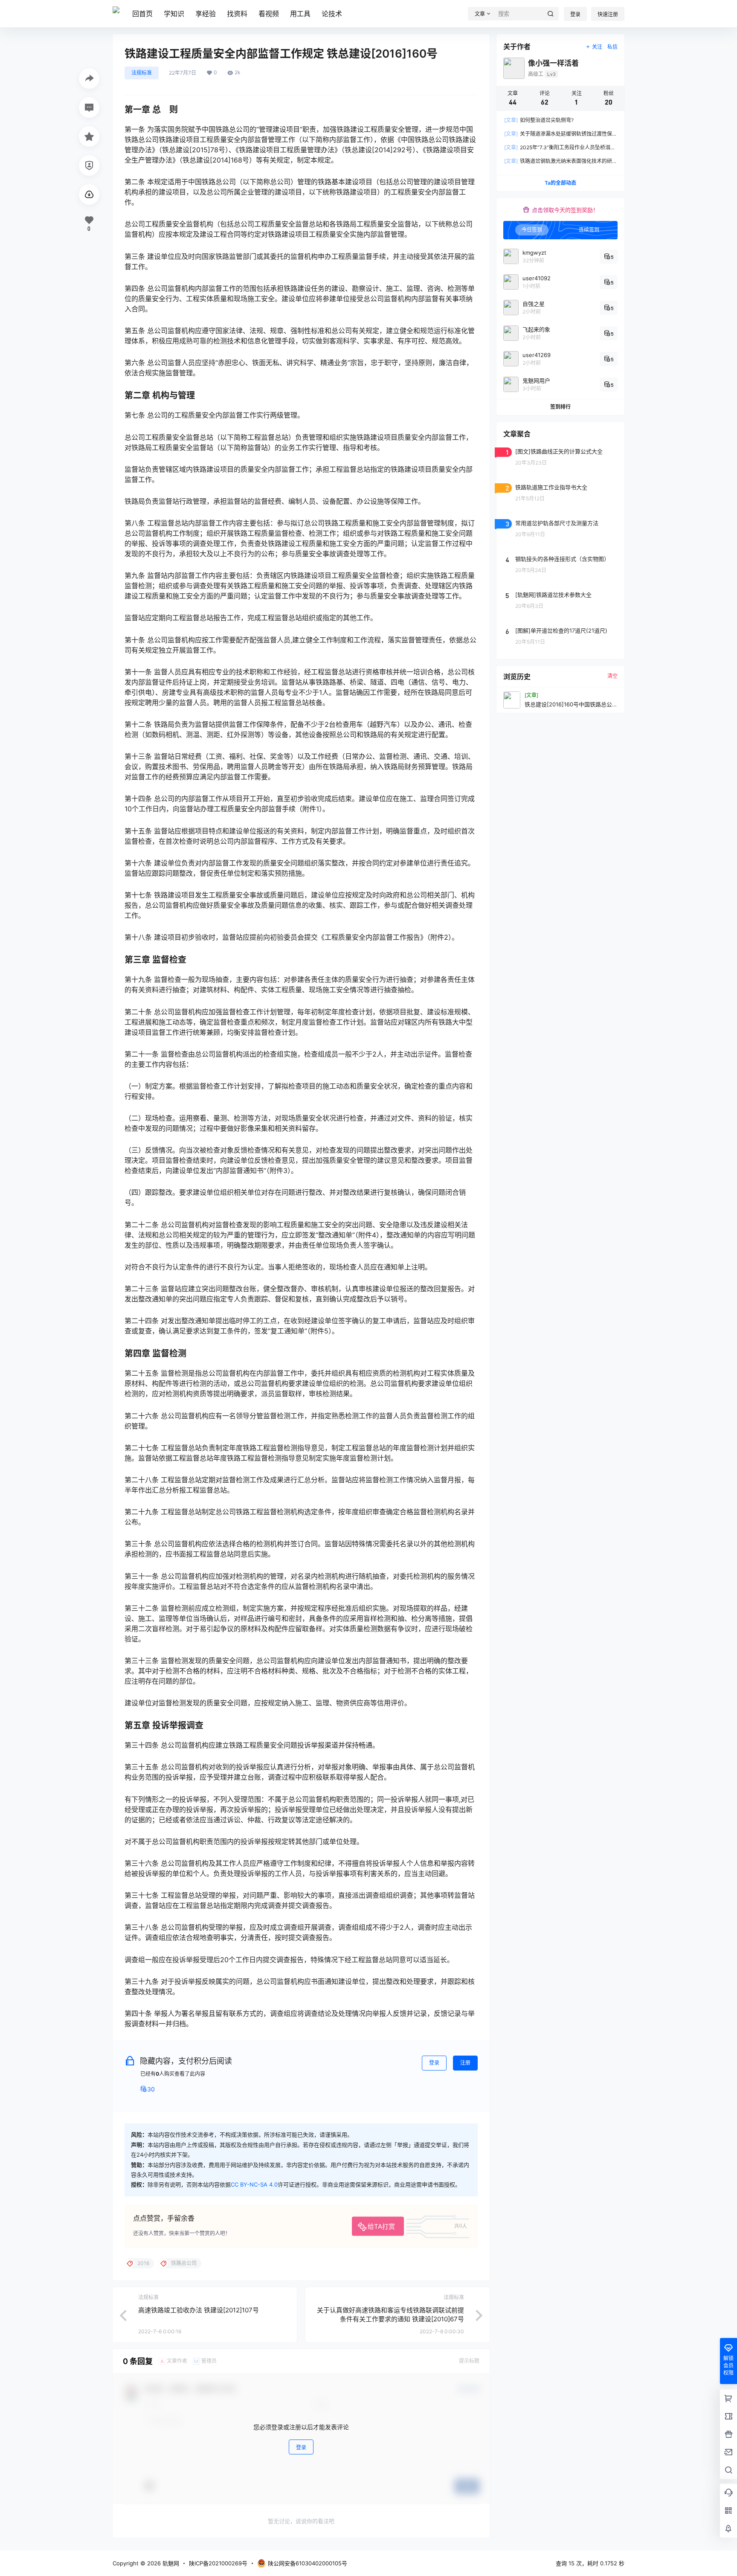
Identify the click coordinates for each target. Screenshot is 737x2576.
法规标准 (142, 73)
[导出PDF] (89, 195)
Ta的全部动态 (560, 183)
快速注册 (608, 14)
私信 (612, 47)
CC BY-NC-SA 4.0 (254, 2184)
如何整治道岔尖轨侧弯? (539, 120)
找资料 (237, 14)
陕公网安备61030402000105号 (308, 2563)
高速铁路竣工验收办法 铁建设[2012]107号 (199, 2310)
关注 (597, 47)
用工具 (300, 14)
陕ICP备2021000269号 (218, 2563)
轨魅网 (170, 2563)
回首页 (142, 14)
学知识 (174, 14)
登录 (575, 14)
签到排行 (560, 407)
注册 (465, 2063)
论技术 (332, 14)
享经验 (206, 14)
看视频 (269, 14)
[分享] (89, 78)
